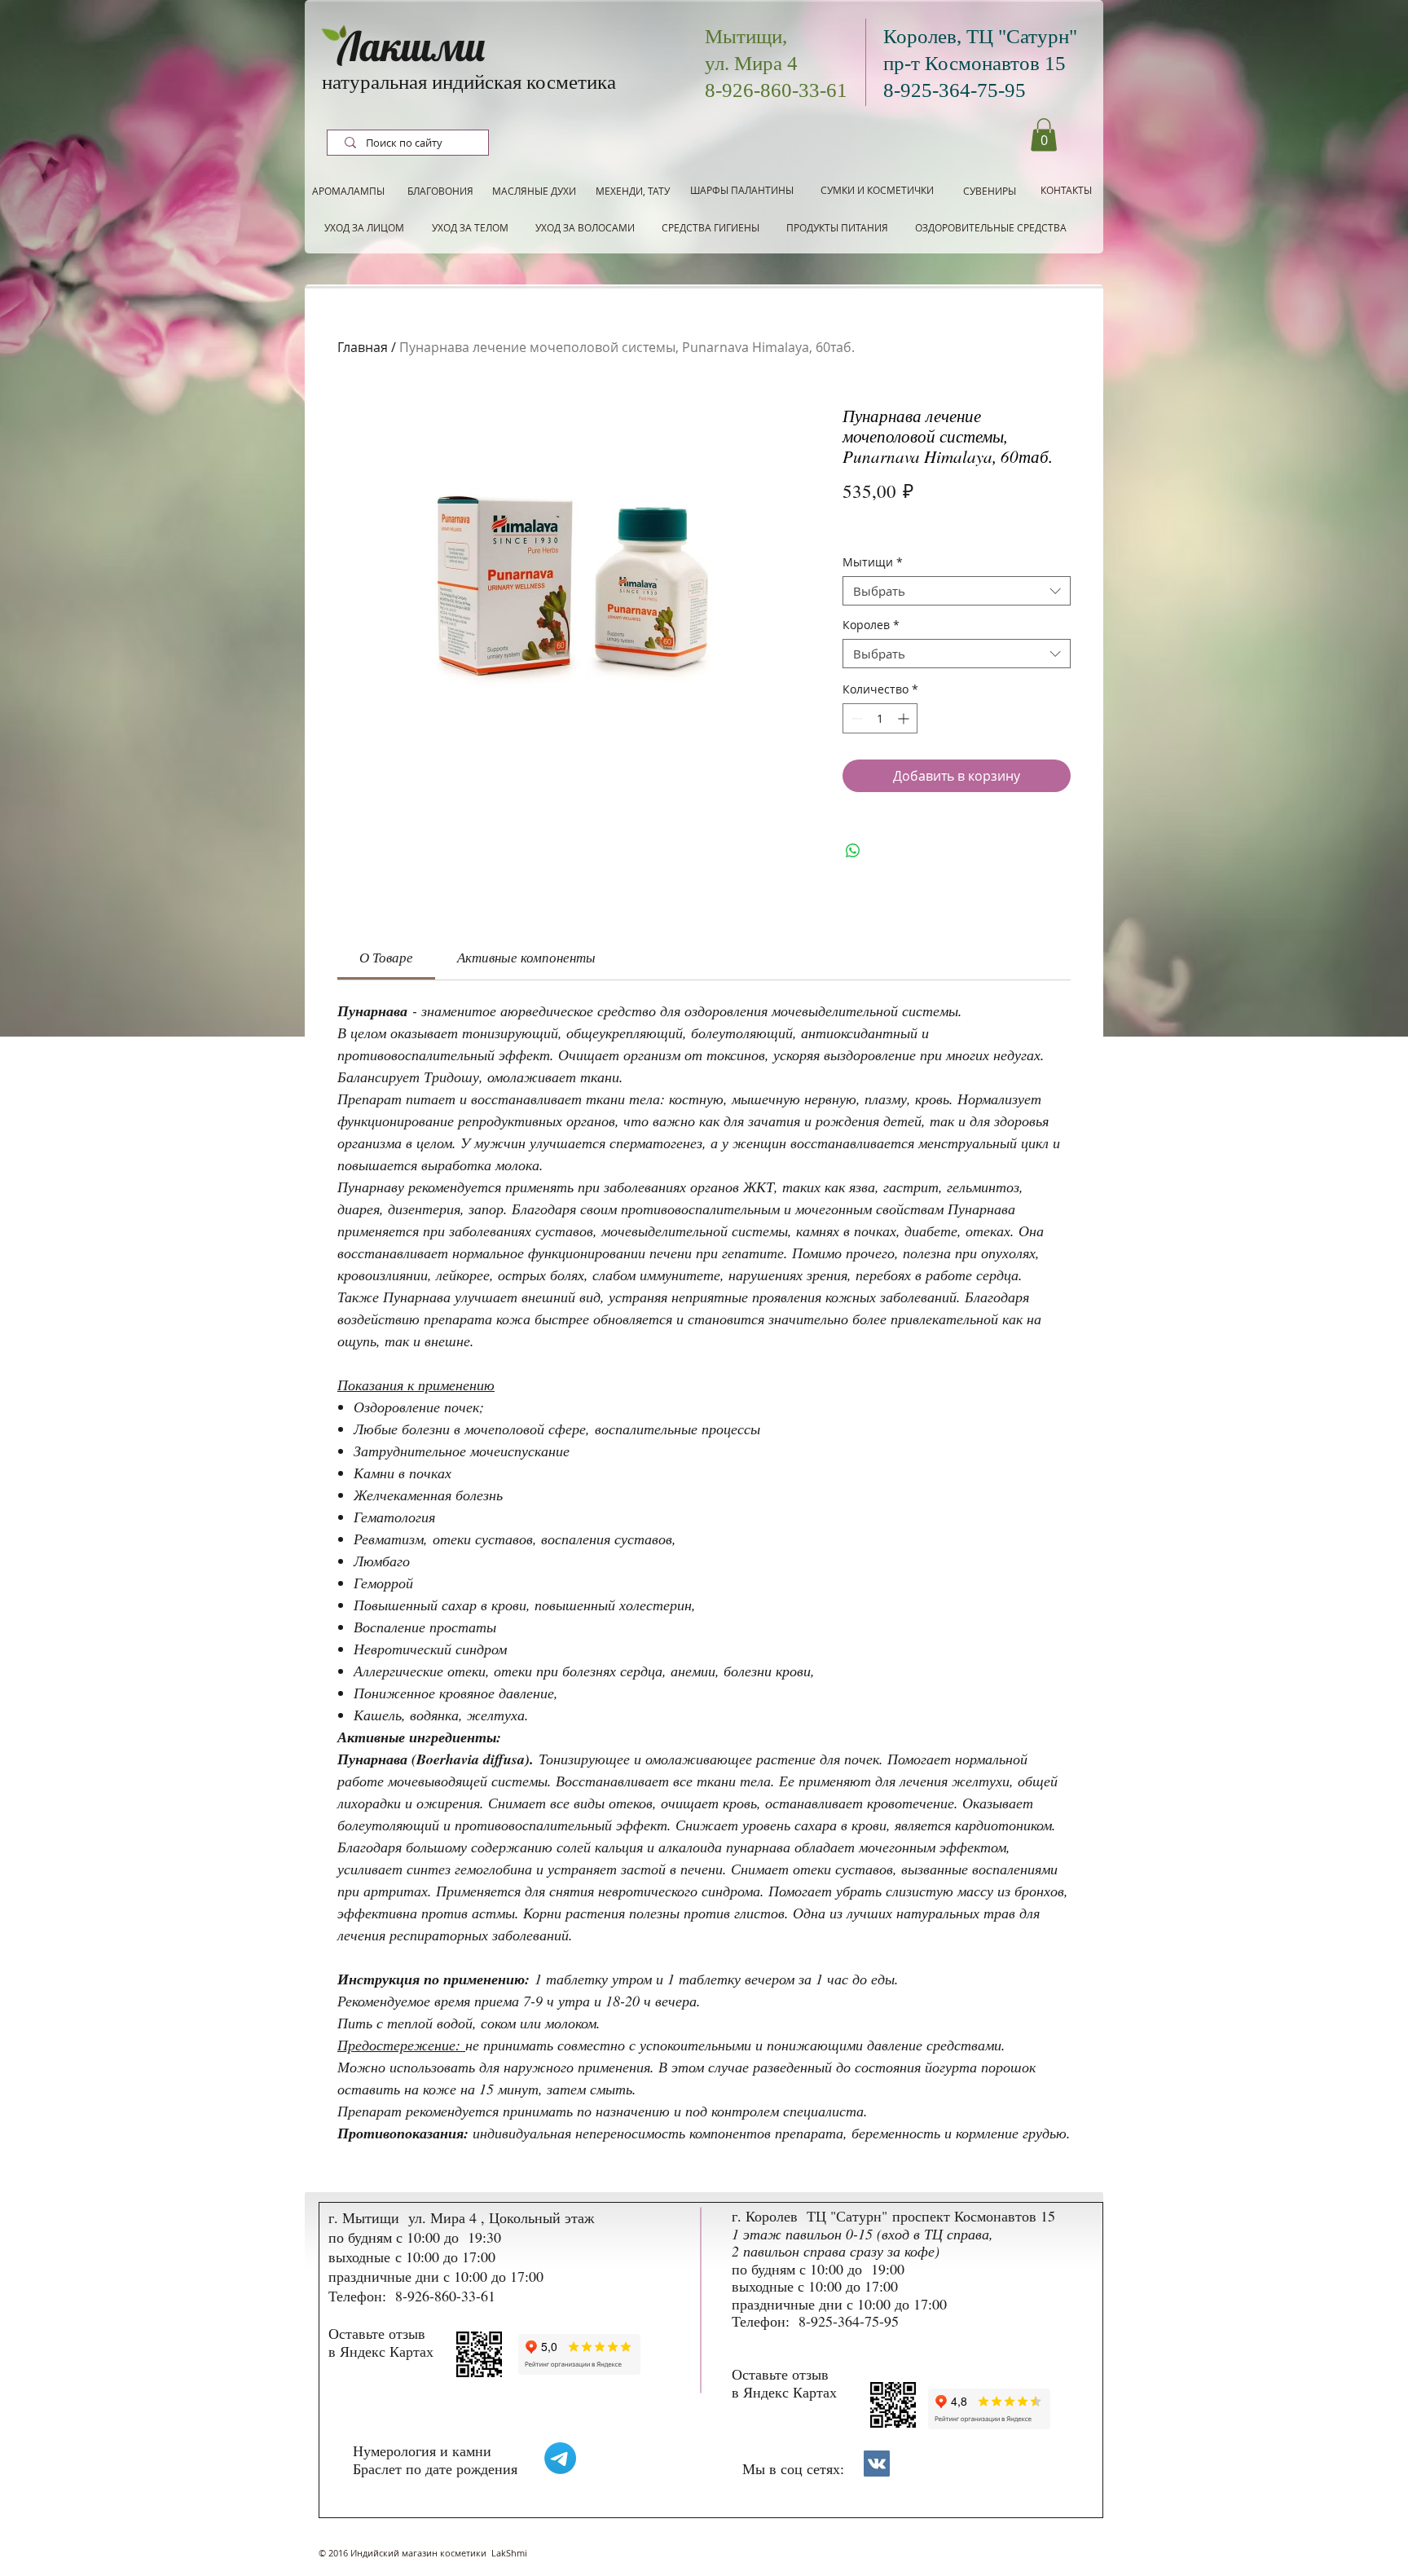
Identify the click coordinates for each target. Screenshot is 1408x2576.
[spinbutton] (880, 718)
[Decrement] (855, 718)
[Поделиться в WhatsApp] (853, 851)
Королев (871, 625)
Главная (363, 347)
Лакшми (411, 46)
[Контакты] (877, 2464)
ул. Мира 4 (751, 63)
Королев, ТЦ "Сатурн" (980, 36)
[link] (386, 957)
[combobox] (957, 591)
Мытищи (873, 563)
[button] (1044, 135)
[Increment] (905, 718)
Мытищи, (746, 36)
